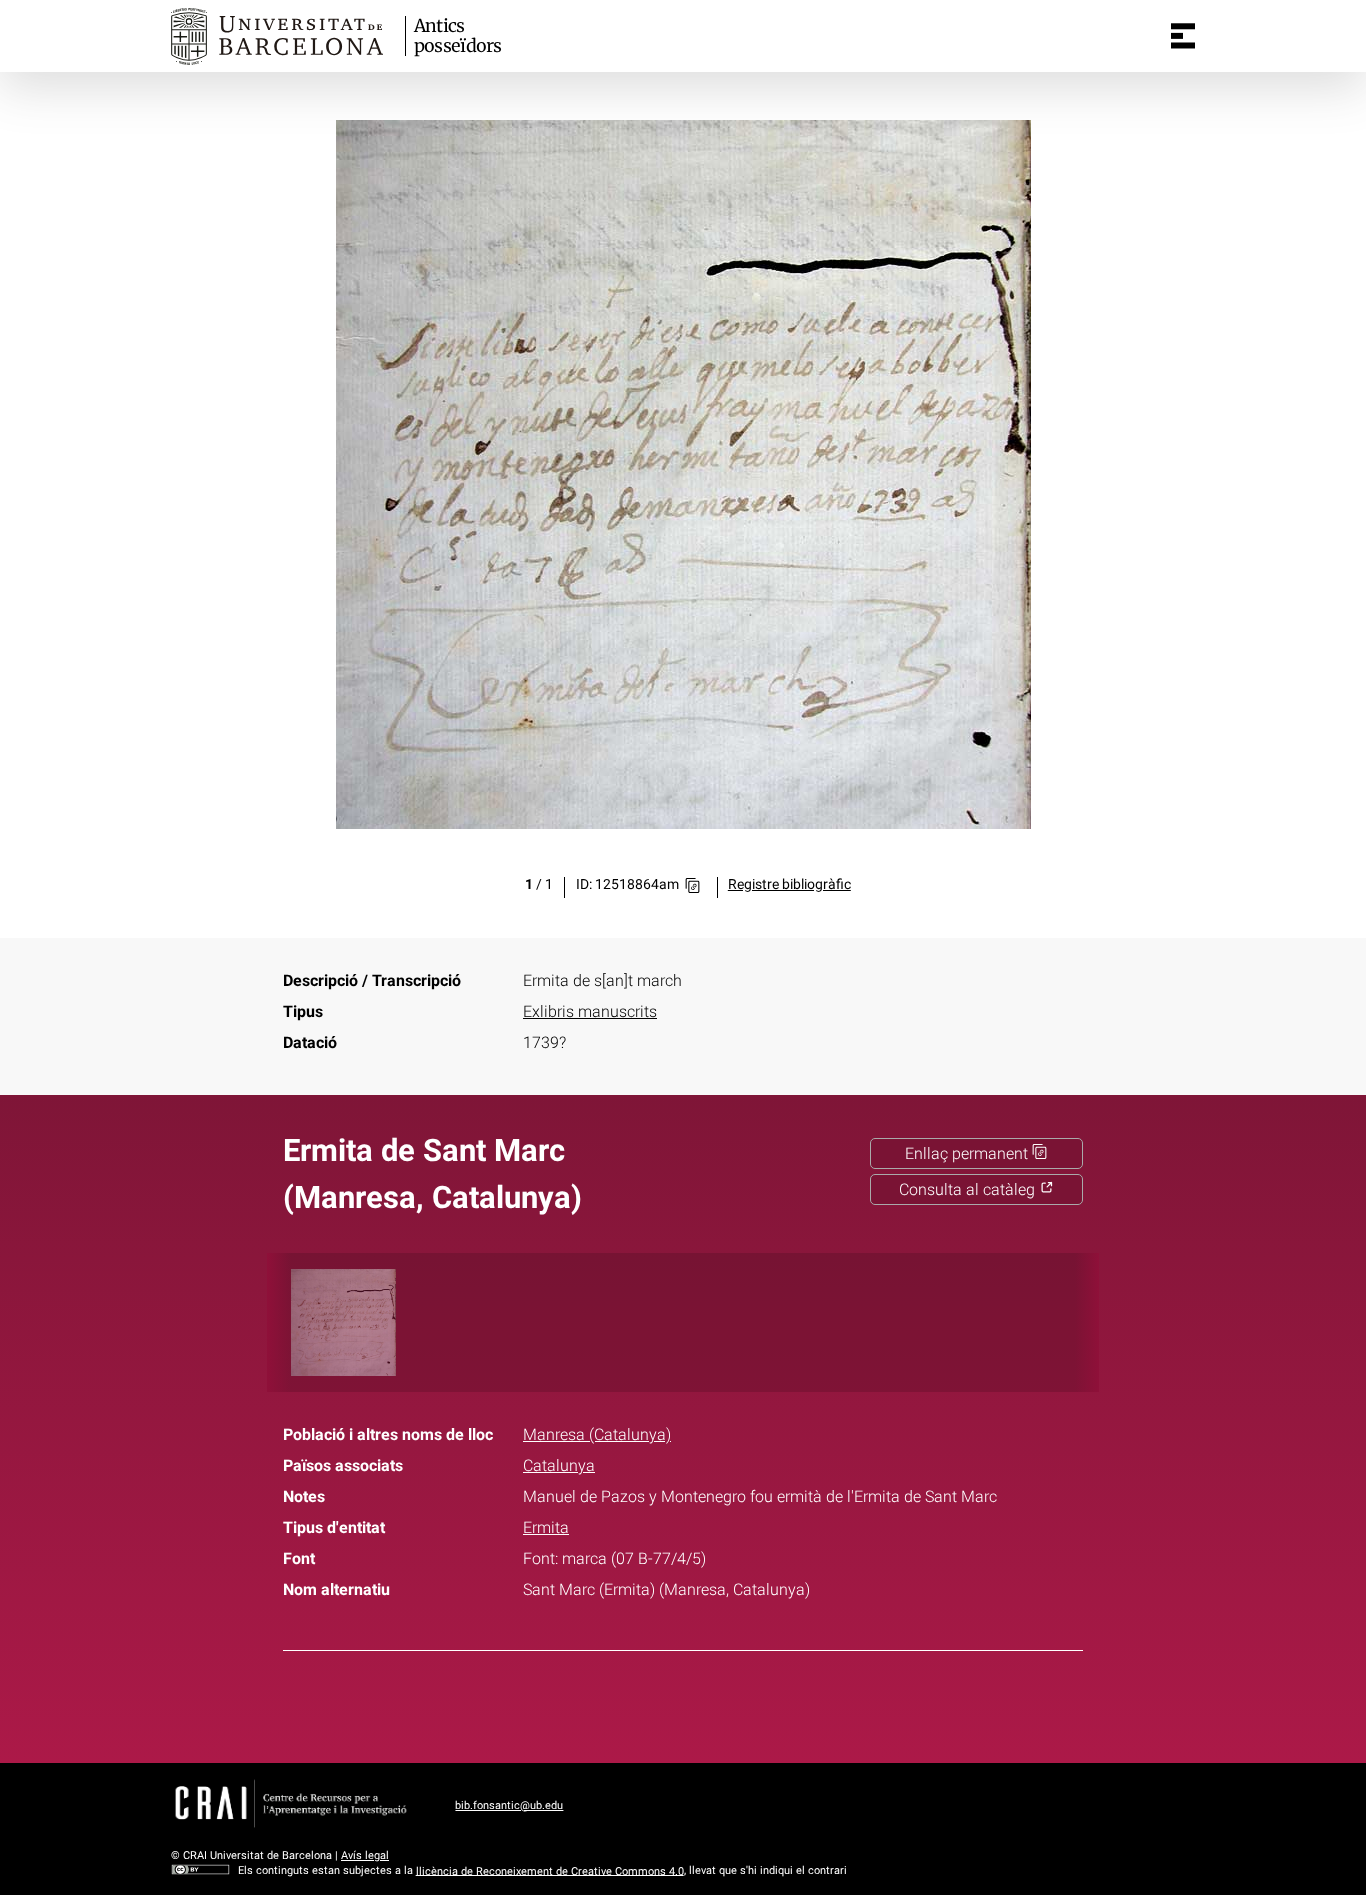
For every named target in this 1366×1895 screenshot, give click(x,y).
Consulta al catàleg (969, 1189)
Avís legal (365, 1855)
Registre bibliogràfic (789, 884)
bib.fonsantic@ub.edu (509, 1805)
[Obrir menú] (1183, 36)
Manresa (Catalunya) (597, 1434)
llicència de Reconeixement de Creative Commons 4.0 (550, 1870)
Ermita (546, 1527)
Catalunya (559, 1465)
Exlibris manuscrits (590, 1011)
